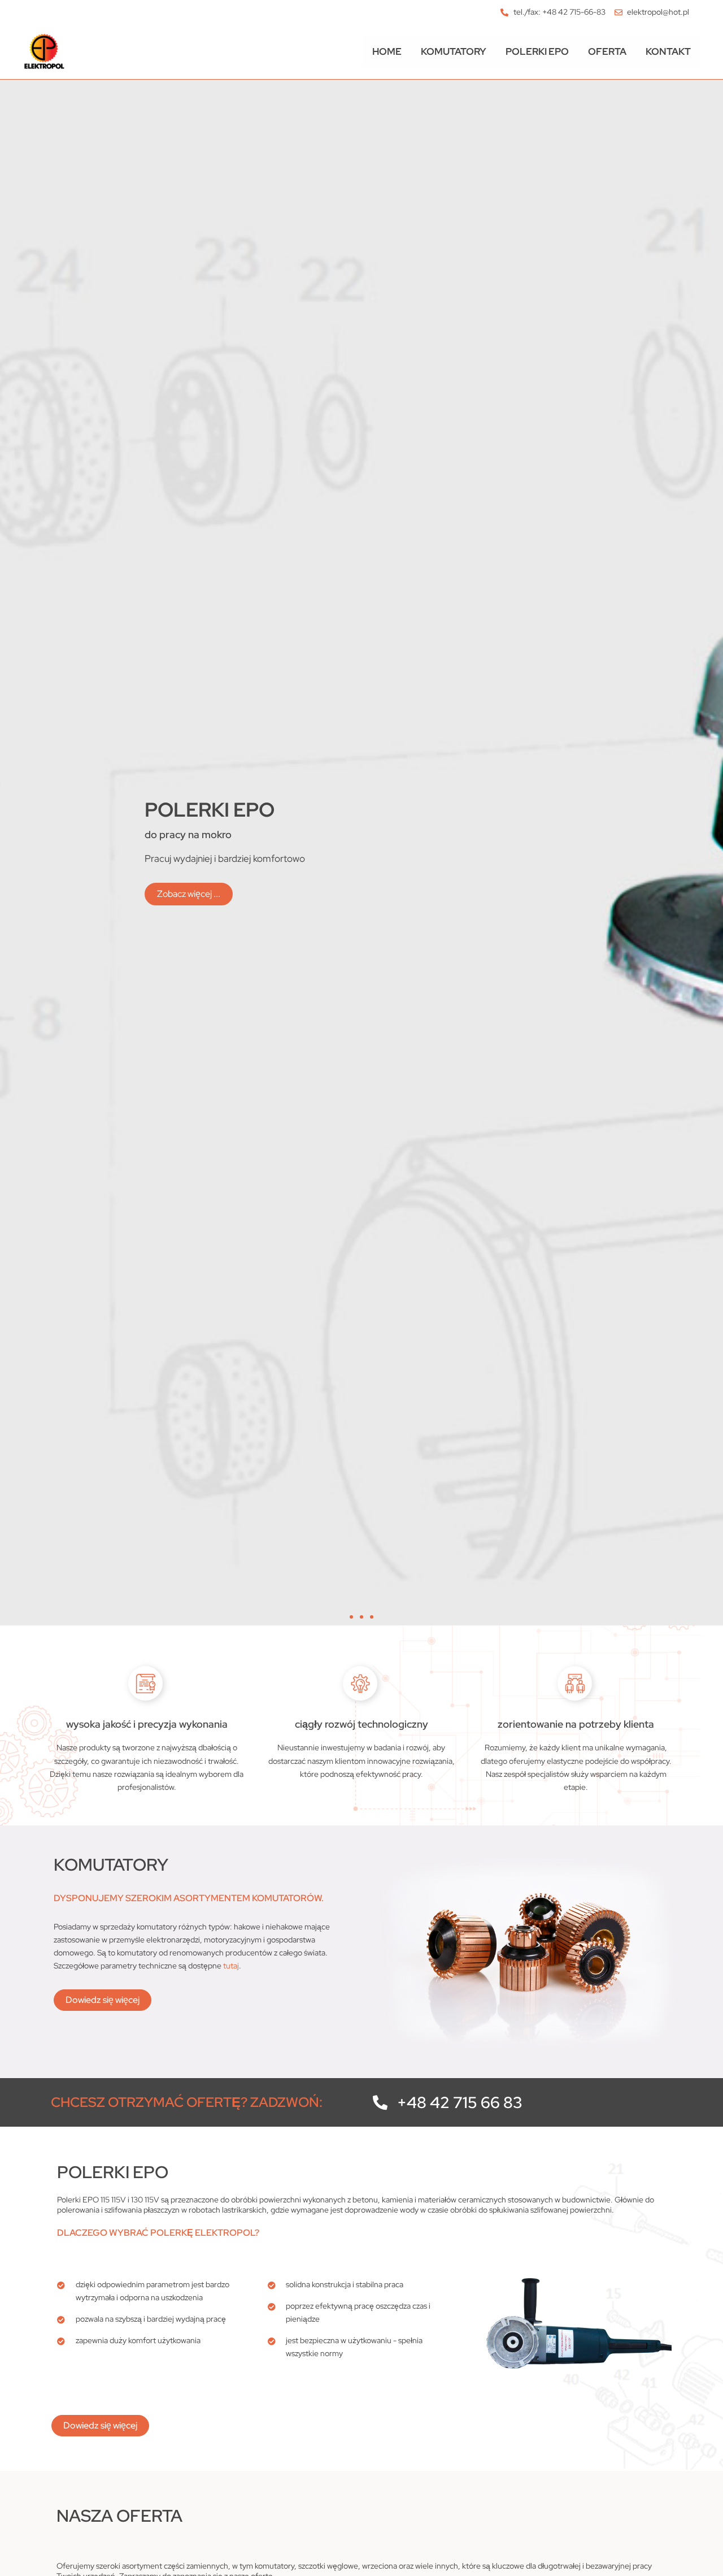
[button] (351, 1617)
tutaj (231, 1966)
